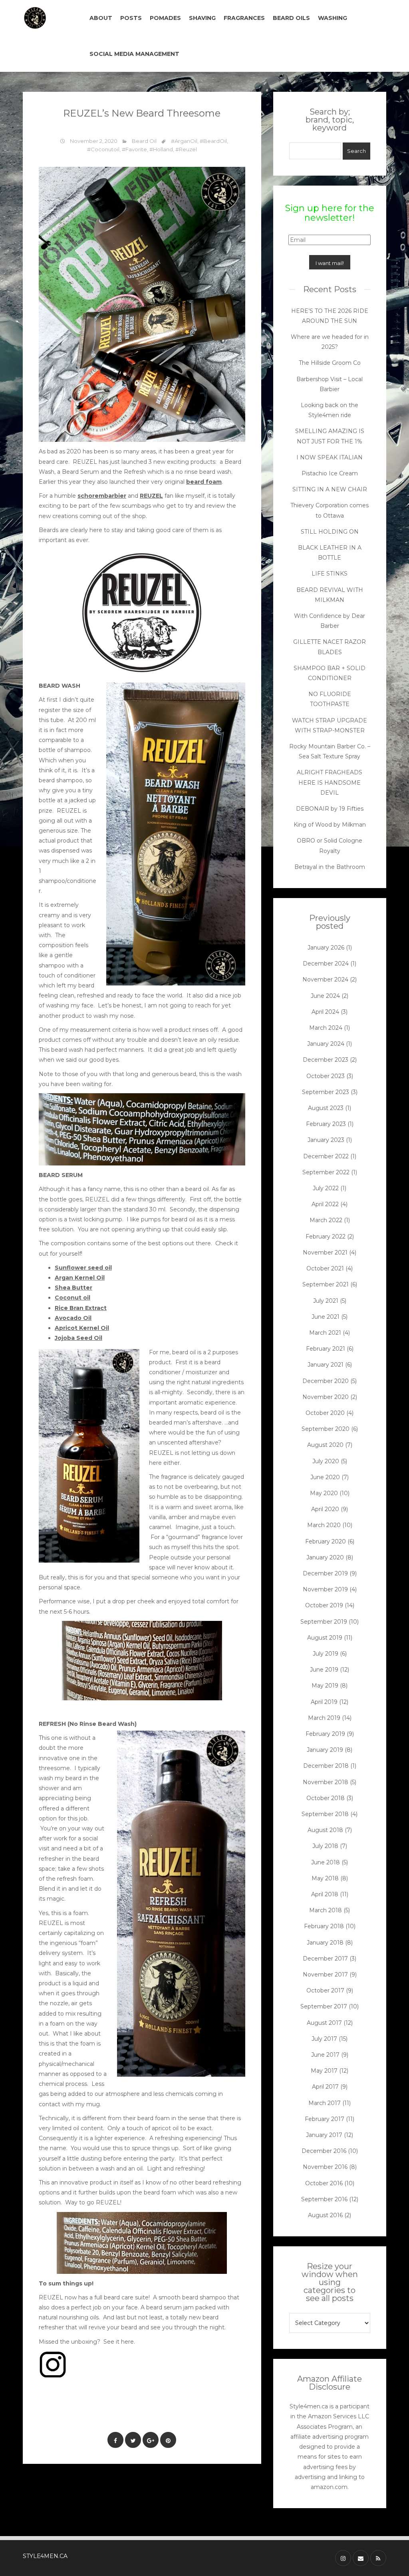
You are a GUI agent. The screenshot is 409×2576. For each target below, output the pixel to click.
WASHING (333, 18)
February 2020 (326, 1541)
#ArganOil (184, 141)
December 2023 (326, 1060)
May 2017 (324, 2071)
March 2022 (326, 1220)
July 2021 (326, 1301)
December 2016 (324, 2151)
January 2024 (326, 1044)
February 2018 (324, 1926)
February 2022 (326, 1237)
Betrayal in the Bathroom (330, 867)
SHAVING (202, 18)
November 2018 (326, 1782)
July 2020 (326, 1461)
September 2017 (324, 2006)
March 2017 (325, 2103)
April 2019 (324, 1702)
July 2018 (325, 1846)
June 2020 (325, 1477)
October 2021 (325, 1268)
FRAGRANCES (244, 18)
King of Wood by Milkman (330, 825)
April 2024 (325, 1012)
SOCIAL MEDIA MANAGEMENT (134, 54)
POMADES (165, 18)
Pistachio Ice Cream (330, 473)
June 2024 (325, 996)
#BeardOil (213, 141)
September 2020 (326, 1429)
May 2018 (325, 1878)
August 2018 (325, 1830)
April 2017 (325, 2087)
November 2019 (325, 1589)
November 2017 (325, 1975)
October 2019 (324, 1605)
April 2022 (325, 1204)
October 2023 (326, 1076)
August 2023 (326, 1108)
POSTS (131, 18)
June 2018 (326, 1862)
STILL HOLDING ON (330, 532)
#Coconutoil (103, 149)
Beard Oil (144, 141)
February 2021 (326, 1349)
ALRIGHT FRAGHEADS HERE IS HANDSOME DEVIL (330, 782)
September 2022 (326, 1172)
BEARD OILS (291, 18)
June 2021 (326, 1317)
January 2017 (324, 2135)
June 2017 (325, 2055)
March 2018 (326, 1910)
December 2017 (325, 1959)
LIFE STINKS (330, 574)
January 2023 (326, 1140)
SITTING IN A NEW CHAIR (330, 489)
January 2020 (325, 1557)
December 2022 (326, 1156)
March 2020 (324, 1525)
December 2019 (325, 1573)
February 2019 (325, 1734)
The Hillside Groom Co (330, 363)
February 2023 (326, 1124)
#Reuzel (186, 149)
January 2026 (326, 948)
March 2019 (324, 1718)
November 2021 (325, 1252)
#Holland (161, 149)
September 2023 (326, 1092)
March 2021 (325, 1333)
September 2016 (324, 2199)
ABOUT (101, 18)
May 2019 (325, 1686)
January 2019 (325, 1750)
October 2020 (325, 1413)
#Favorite (134, 149)
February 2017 (325, 2119)
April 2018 (325, 1894)
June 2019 (324, 1670)
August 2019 (325, 1638)
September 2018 (325, 1814)
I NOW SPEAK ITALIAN (330, 457)
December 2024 (326, 964)
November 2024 (325, 979)
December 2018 (326, 1766)
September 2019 (324, 1622)
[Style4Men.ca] (48, 18)
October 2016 (324, 2183)
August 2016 (325, 2215)
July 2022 (326, 1188)
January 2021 (326, 1365)
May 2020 (324, 1493)
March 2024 (326, 1028)
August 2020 (325, 1445)
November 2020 (326, 1397)
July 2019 (326, 1654)
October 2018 (326, 1798)
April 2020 (325, 1509)
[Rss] (378, 2558)
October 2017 (325, 1990)
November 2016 (325, 2167)
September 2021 (326, 1284)
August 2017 (324, 2023)
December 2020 (326, 1381)
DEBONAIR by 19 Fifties (330, 809)
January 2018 (325, 1943)
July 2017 (324, 2039)
